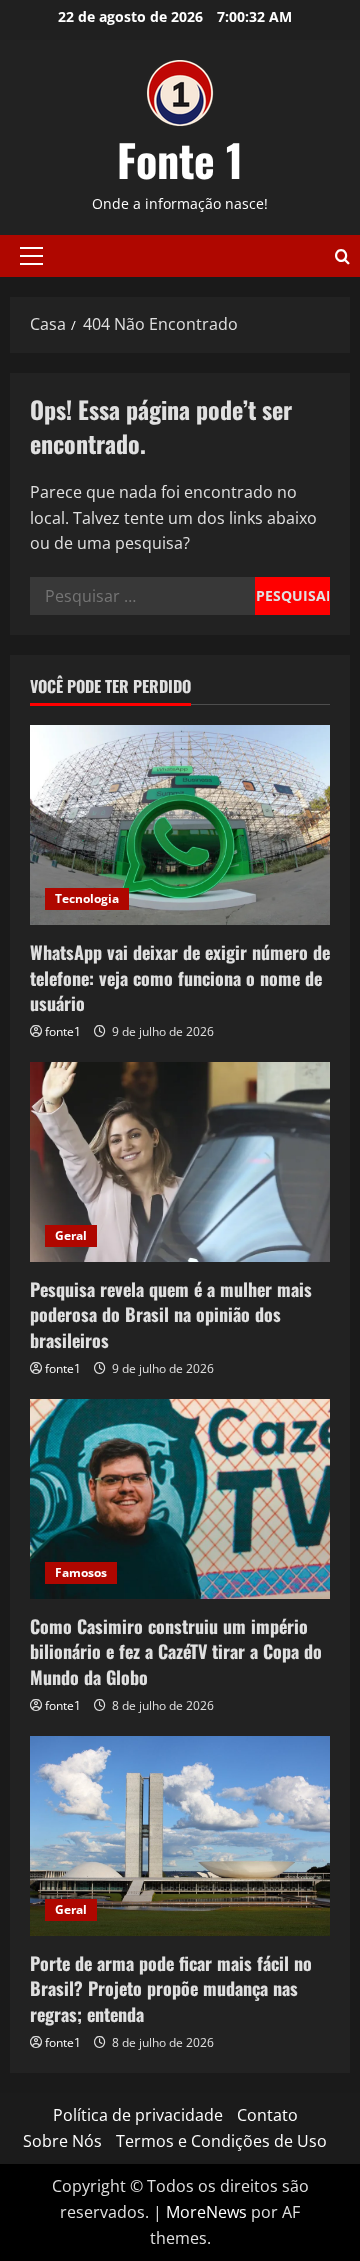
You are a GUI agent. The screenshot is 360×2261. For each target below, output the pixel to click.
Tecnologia (87, 898)
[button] (31, 256)
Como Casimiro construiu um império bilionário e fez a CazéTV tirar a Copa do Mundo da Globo (176, 1651)
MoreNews (206, 2212)
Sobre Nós (62, 2141)
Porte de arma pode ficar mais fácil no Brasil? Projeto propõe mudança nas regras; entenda (171, 1988)
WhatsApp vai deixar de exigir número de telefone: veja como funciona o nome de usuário (180, 977)
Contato (267, 2115)
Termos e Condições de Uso (221, 2141)
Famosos (81, 1572)
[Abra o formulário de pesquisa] (342, 256)
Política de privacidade (138, 2115)
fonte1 (63, 1031)
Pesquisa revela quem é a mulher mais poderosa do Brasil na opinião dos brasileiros (171, 1314)
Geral (71, 1235)
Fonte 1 (180, 159)
